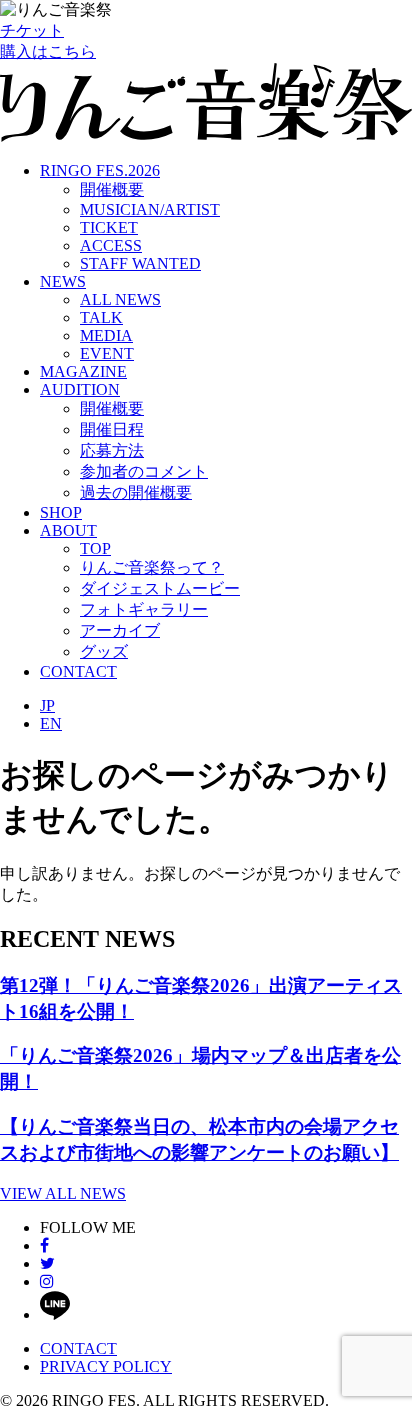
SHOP (61, 512)
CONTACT (78, 671)
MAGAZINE (83, 371)
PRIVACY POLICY (106, 1366)
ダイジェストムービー (160, 588)
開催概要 (112, 189)
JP (47, 705)
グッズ (104, 651)
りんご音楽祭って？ (152, 567)
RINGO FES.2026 (100, 170)
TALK (101, 317)
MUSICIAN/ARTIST (150, 209)
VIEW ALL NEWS (63, 1193)
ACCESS (111, 245)
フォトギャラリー (144, 609)
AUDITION (80, 389)
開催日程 (112, 429)
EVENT (107, 353)
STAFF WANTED (140, 263)
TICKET (109, 227)
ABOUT (68, 530)
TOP (95, 548)
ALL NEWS (120, 299)
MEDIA (106, 335)
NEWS (63, 281)
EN (51, 723)
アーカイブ (120, 630)
